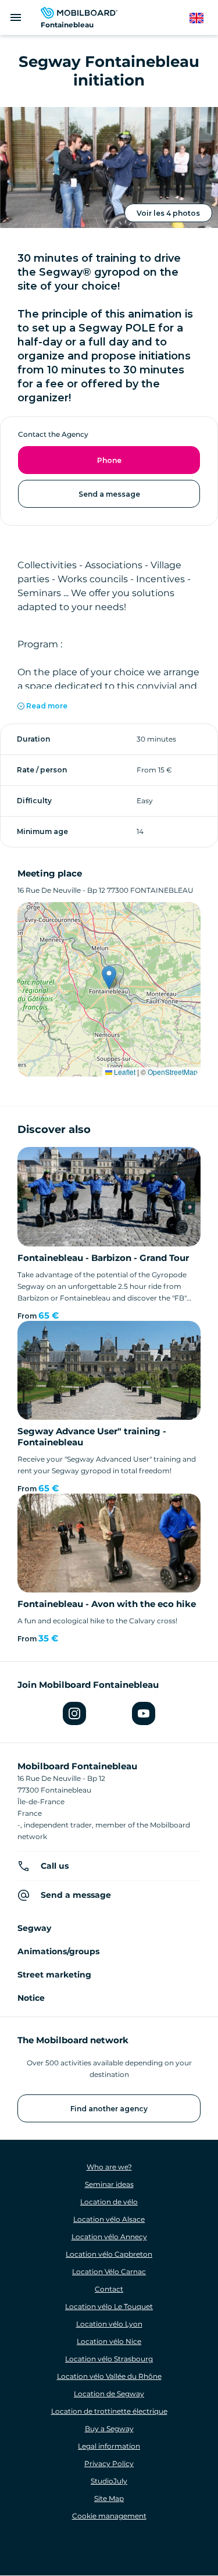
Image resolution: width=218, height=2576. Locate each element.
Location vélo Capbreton (109, 2254)
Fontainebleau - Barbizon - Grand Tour (103, 1258)
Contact (109, 2289)
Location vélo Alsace (109, 2219)
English (202, 18)
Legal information (109, 2446)
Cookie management (109, 2516)
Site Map (109, 2498)
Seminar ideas (109, 2184)
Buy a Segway (109, 2429)
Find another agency (109, 2109)
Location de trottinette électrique (109, 2411)
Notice (31, 1998)
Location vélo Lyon (109, 2324)
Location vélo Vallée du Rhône (109, 2376)
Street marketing (54, 1975)
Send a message (109, 494)
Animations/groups (58, 1951)
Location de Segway (109, 2394)
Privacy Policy (109, 2463)
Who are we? (109, 2167)
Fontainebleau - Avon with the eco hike (107, 1604)
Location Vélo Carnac (109, 2272)
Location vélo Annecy (109, 2237)
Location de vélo (109, 2202)
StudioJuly (109, 2481)
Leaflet (124, 1072)
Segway (34, 1928)
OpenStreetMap (173, 1072)
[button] (109, 977)
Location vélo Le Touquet (109, 2306)
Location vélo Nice (109, 2341)
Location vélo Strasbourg (109, 2359)
